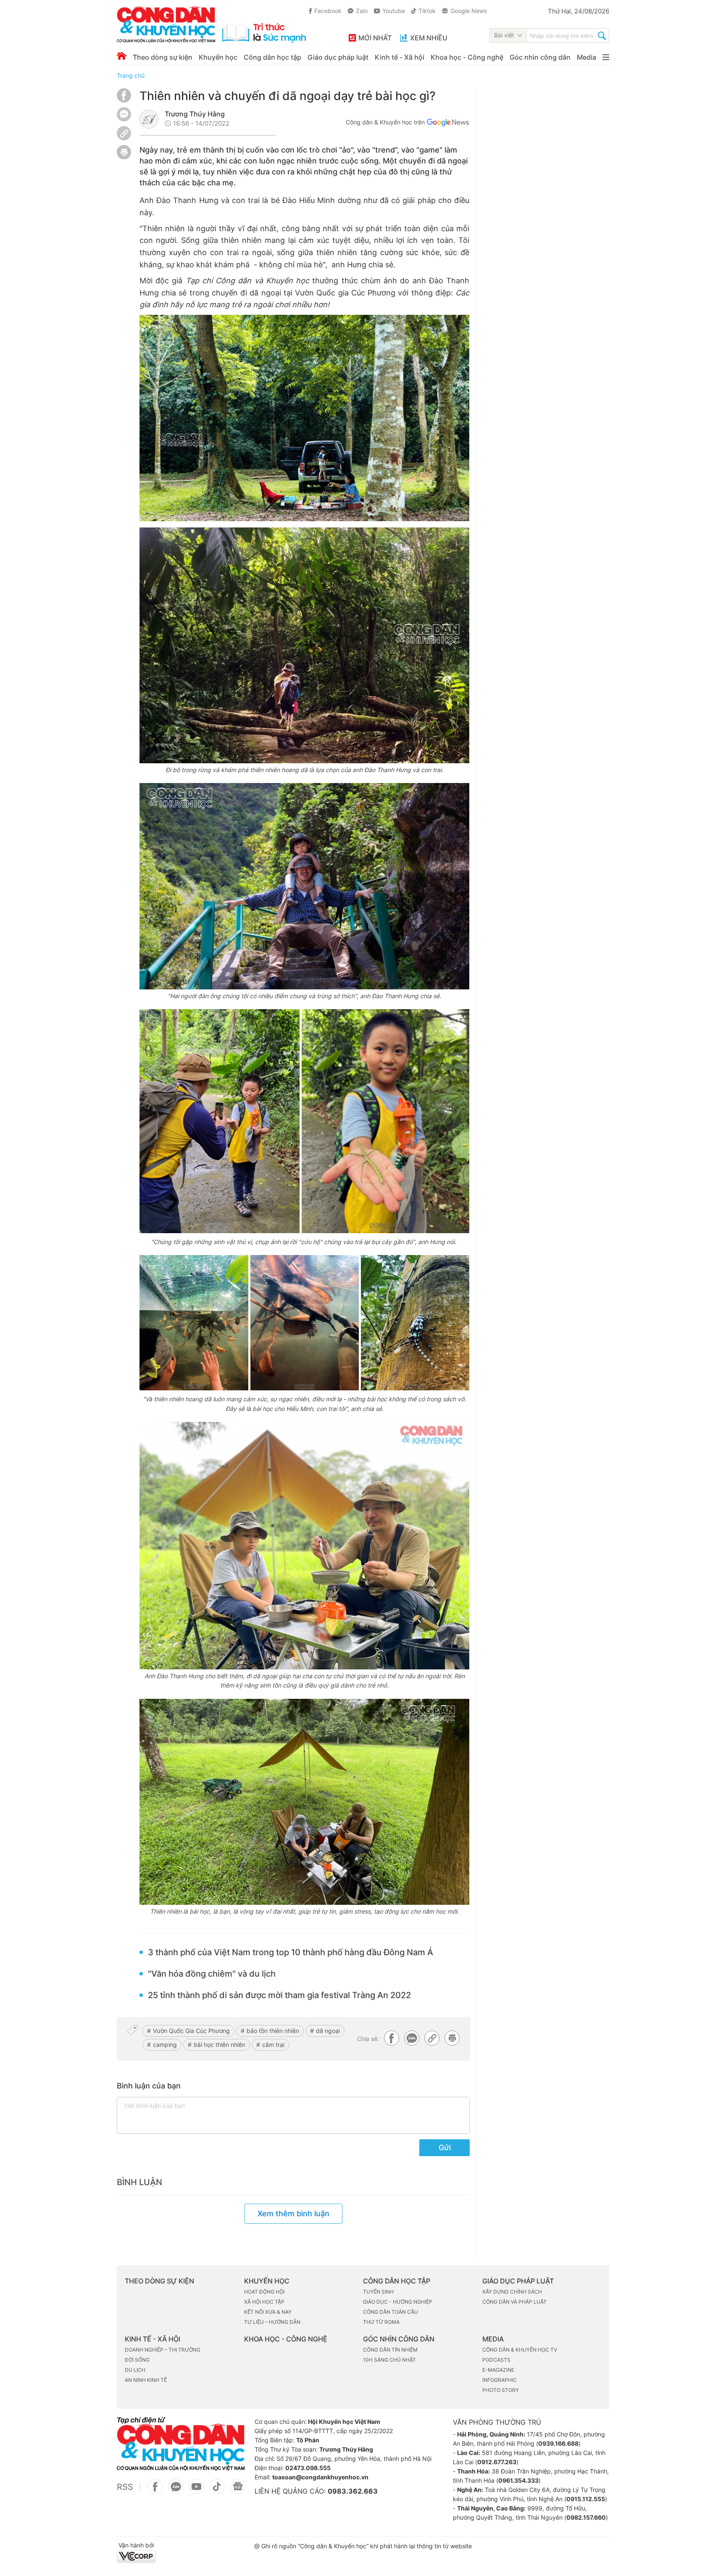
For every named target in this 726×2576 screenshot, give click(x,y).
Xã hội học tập (264, 2302)
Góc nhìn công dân (540, 57)
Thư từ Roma (381, 2322)
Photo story (501, 2390)
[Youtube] (196, 2491)
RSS (125, 2487)
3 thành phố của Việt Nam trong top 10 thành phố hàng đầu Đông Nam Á (291, 1952)
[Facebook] (124, 100)
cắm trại (273, 2045)
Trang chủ (131, 75)
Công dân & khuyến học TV (520, 2350)
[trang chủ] (211, 25)
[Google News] (448, 124)
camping (165, 2045)
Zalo (362, 11)
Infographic (500, 2380)
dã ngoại (328, 2031)
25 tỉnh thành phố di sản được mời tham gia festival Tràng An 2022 (279, 1995)
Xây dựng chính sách (512, 2292)
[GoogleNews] (238, 2491)
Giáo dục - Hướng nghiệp (398, 2302)
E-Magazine (498, 2370)
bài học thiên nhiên (220, 2045)
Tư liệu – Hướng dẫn (272, 2322)
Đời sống (137, 2360)
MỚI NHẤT (375, 38)
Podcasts (496, 2360)
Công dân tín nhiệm (390, 2350)
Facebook (328, 11)
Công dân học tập (272, 57)
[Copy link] (124, 134)
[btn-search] (602, 37)
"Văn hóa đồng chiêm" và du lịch (212, 1974)
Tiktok (427, 11)
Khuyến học (218, 57)
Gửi (445, 2148)
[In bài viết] (124, 157)
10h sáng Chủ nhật (389, 2360)
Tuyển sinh (378, 2292)
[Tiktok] (217, 2491)
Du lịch (135, 2370)
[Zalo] (124, 114)
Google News (469, 11)
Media (587, 57)
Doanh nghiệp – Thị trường (163, 2350)
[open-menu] (606, 57)
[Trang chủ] (122, 56)
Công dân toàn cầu (391, 2312)
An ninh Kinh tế (146, 2380)
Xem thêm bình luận (293, 2213)
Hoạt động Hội (264, 2292)
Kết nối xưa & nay (268, 2312)
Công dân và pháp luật (514, 2302)
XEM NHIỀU (429, 38)
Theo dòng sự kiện (163, 57)
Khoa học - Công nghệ (467, 57)
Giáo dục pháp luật (338, 57)
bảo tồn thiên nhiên (273, 2031)
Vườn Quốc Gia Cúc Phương (191, 2031)
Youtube (394, 11)
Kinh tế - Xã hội (400, 57)
